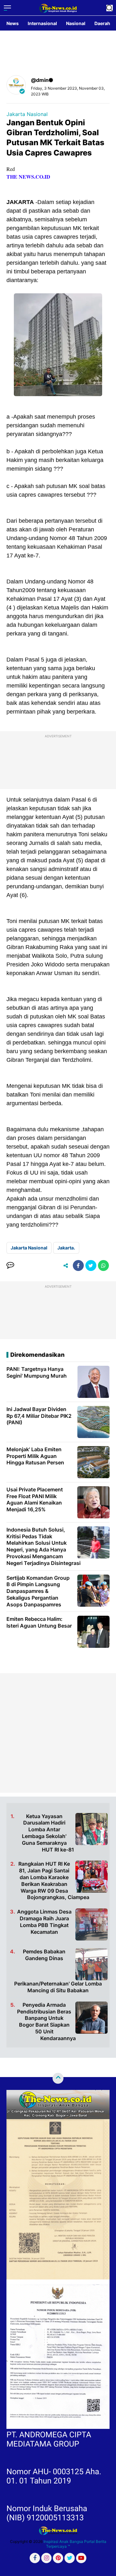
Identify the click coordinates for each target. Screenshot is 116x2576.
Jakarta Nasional (27, 114)
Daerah (102, 23)
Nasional (76, 23)
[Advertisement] (58, 1733)
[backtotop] (58, 2078)
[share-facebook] (78, 1266)
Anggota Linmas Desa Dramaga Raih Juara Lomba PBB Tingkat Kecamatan (44, 1922)
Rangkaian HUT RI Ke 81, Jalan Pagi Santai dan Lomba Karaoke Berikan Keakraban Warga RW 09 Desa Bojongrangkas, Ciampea (54, 1880)
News (13, 23)
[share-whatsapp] (103, 1266)
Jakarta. (66, 1248)
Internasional (42, 23)
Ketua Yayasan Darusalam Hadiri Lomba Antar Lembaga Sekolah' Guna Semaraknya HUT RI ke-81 (48, 1833)
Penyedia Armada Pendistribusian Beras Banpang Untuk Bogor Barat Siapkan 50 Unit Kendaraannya (46, 2021)
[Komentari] (10, 1266)
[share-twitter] (91, 1266)
